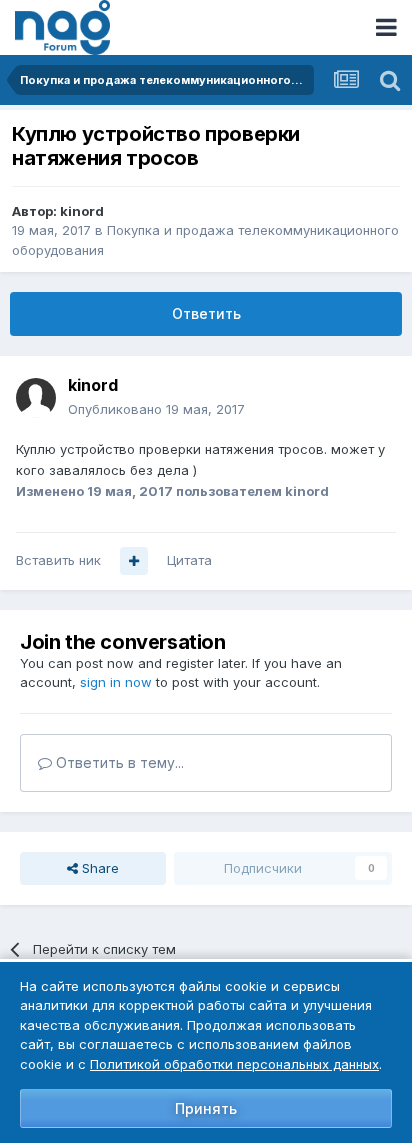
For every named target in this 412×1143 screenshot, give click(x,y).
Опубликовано (156, 409)
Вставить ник (58, 560)
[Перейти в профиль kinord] (36, 398)
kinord (82, 211)
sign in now (116, 682)
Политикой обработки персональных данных (234, 1064)
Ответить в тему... (118, 762)
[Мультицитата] (134, 561)
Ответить (206, 313)
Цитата (189, 560)
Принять (206, 1108)
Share (98, 868)
